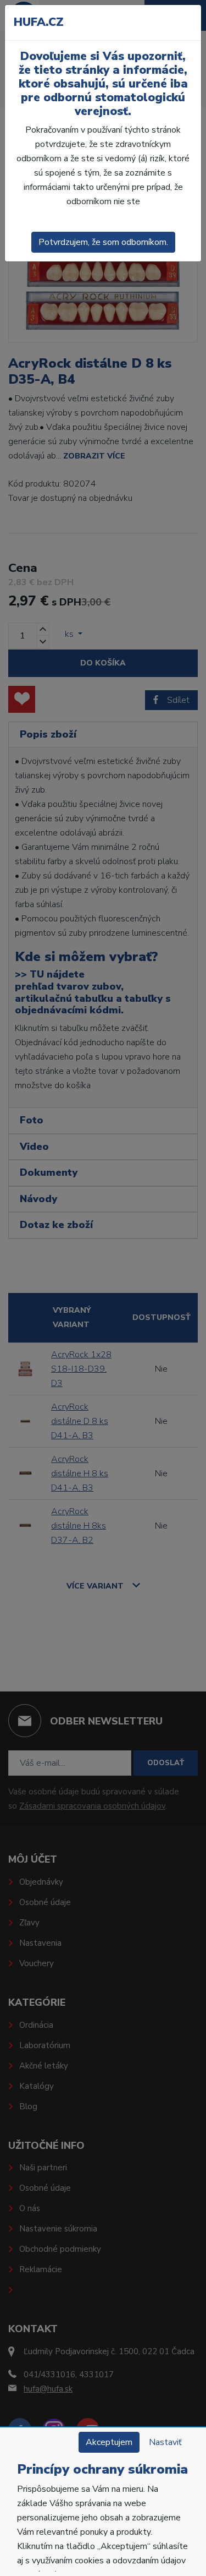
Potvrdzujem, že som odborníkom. (103, 242)
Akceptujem (109, 2442)
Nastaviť (165, 2442)
